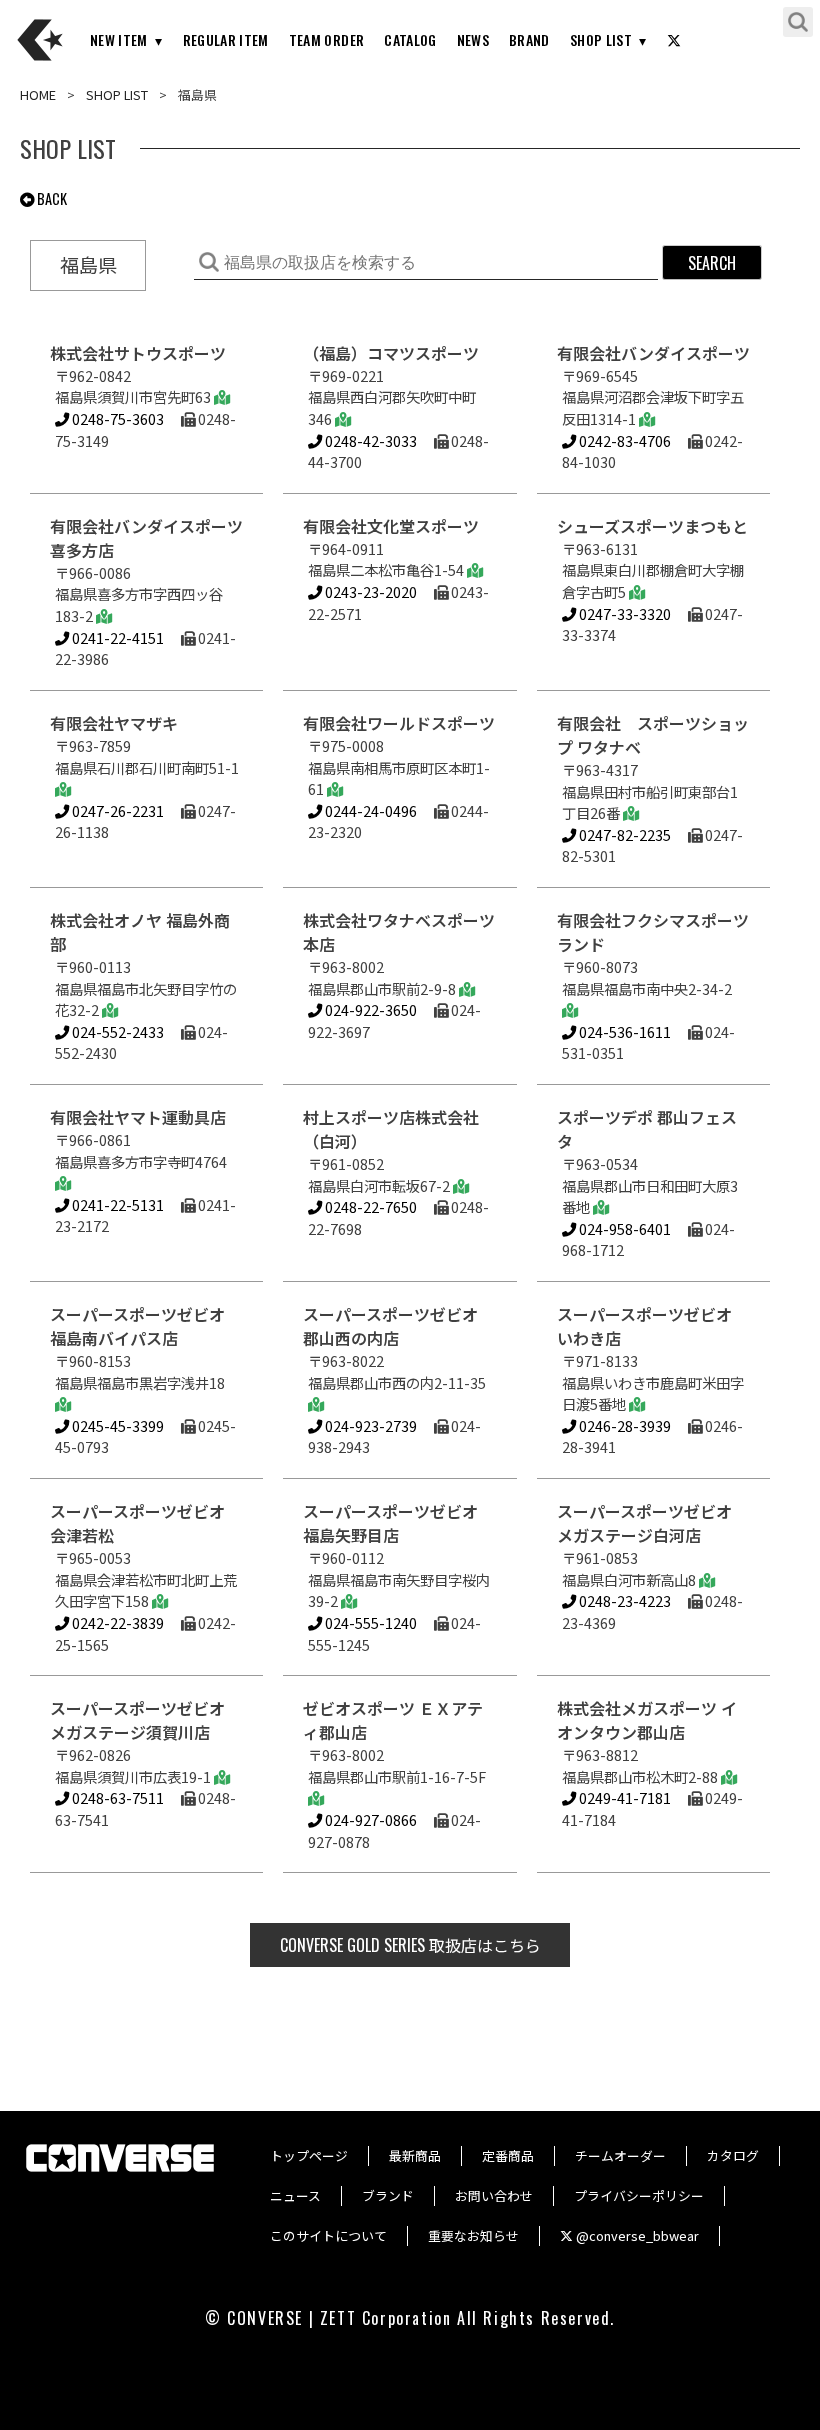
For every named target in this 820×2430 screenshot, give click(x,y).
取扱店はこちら (410, 1945)
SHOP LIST (601, 39)
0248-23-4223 (623, 1600)
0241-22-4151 (116, 637)
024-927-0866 (369, 1819)
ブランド (388, 2195)
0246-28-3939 (623, 1425)
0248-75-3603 (116, 418)
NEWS (473, 39)
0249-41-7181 (623, 1797)
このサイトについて (328, 2235)
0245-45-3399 (116, 1425)
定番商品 (508, 2155)
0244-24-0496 (369, 810)
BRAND (529, 39)
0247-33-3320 (623, 613)
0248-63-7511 (116, 1797)
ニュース (295, 2195)
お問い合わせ (494, 2195)
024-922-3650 (369, 1009)
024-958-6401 (623, 1228)
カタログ (733, 2155)
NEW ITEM (119, 39)
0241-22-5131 (116, 1204)
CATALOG (410, 39)
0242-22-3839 (116, 1622)
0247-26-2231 (116, 810)
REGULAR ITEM (226, 39)
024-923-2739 (369, 1425)
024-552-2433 (116, 1031)
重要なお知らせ (473, 2235)
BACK (50, 198)
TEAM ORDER (327, 39)
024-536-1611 (623, 1031)
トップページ (309, 2155)
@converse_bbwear (636, 2235)
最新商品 (415, 2155)
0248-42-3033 (369, 440)
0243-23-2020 (369, 591)
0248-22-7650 (369, 1206)
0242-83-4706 (623, 440)
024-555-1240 (369, 1622)
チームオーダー (620, 2155)
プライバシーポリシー (639, 2195)
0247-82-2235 (623, 834)
